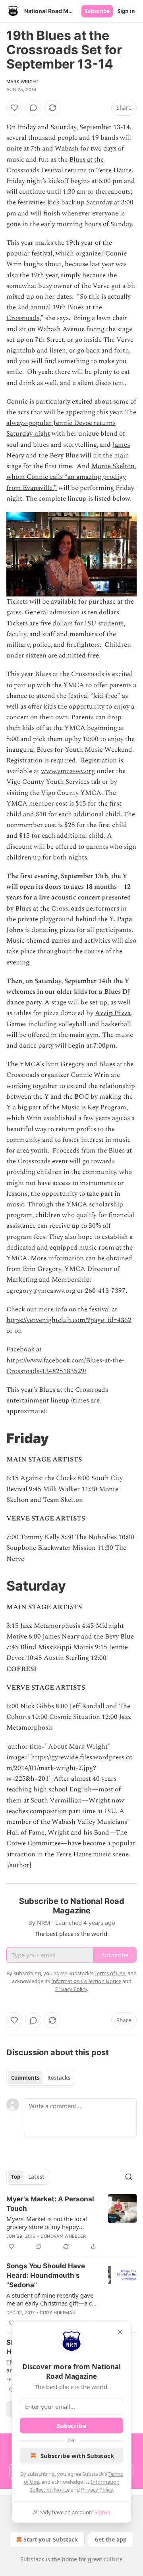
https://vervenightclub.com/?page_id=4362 (69, 1320)
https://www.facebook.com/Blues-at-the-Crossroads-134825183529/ (65, 1366)
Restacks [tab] (59, 2078)
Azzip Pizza (113, 1013)
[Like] (14, 108)
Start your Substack (51, 2539)
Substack (32, 2559)
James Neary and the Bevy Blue (68, 450)
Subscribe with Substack (77, 2456)
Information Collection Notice (86, 1981)
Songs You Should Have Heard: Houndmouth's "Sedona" (46, 2275)
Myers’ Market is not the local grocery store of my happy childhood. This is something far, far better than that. (51, 2223)
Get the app (111, 2539)
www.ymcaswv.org (68, 771)
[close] (120, 2332)
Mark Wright (22, 82)
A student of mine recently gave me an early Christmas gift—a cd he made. (51, 2299)
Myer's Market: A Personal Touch (50, 2204)
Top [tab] (16, 2177)
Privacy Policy (97, 2490)
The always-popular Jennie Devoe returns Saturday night (71, 423)
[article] (71, 2223)
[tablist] (41, 2078)
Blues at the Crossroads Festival (55, 165)
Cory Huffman (58, 2313)
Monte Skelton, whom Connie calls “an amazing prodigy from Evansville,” (71, 477)
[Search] (129, 2177)
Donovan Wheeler (63, 2236)
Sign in (126, 11)
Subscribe (97, 11)
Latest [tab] (36, 2177)
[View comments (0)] (33, 108)
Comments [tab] (25, 2078)
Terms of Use (110, 1973)
